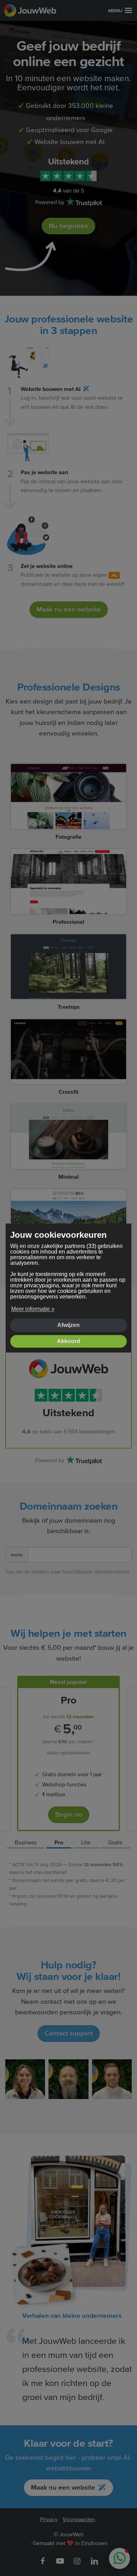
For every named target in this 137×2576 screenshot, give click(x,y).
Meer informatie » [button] (33, 1309)
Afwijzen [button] (68, 1325)
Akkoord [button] (68, 1341)
